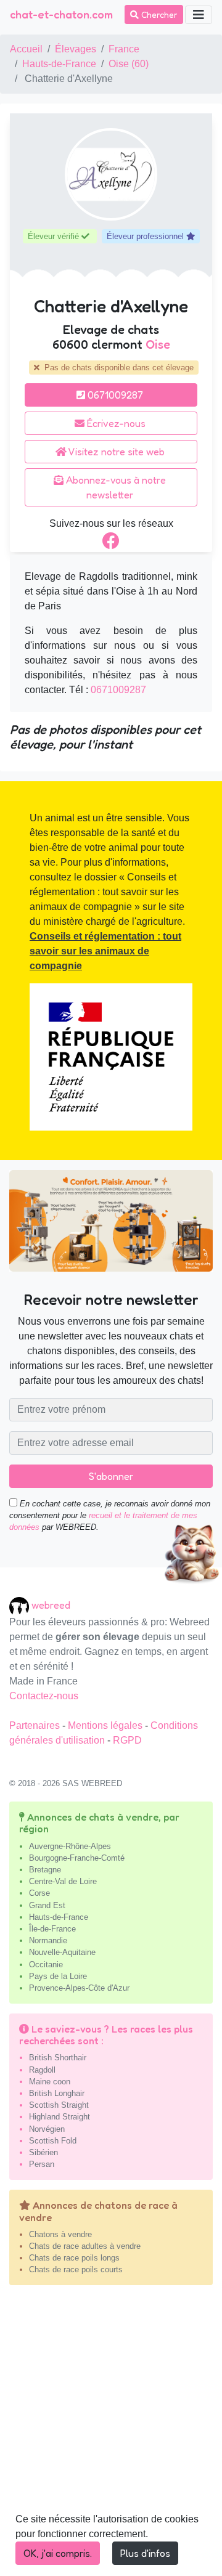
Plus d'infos (145, 2553)
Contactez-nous (44, 1696)
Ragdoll (42, 2070)
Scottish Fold (53, 2141)
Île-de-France (52, 1929)
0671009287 (114, 395)
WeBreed (51, 1605)
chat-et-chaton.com (61, 14)
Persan (42, 2164)
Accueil (26, 49)
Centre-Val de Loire (63, 1881)
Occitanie (46, 1965)
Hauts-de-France (59, 64)
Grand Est (47, 1905)
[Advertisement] (111, 2436)
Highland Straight (60, 2117)
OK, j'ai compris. (58, 2553)
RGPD (127, 1740)
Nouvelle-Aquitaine (62, 1952)
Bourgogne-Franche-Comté (77, 1858)
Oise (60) (129, 64)
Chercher (158, 14)
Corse (39, 1893)
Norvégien (47, 2129)
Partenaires (36, 1725)
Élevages (76, 49)
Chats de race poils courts (76, 2269)
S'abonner (111, 1476)
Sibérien (43, 2152)
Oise (158, 344)
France (124, 49)
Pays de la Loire (58, 1976)
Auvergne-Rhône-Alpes (70, 1846)
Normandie (48, 1940)
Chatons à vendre (60, 2234)
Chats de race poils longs (74, 2258)
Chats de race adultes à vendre (85, 2246)
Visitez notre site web (116, 452)
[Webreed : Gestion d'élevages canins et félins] (20, 1605)
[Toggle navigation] (199, 15)
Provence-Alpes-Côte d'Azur (79, 1988)
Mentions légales (106, 1725)
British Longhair (57, 2093)
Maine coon (50, 2082)
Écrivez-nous (115, 423)
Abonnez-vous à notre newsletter (115, 487)
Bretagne (45, 1870)
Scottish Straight (59, 2105)
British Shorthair (58, 2058)
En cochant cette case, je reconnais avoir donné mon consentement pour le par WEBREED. (110, 1515)
